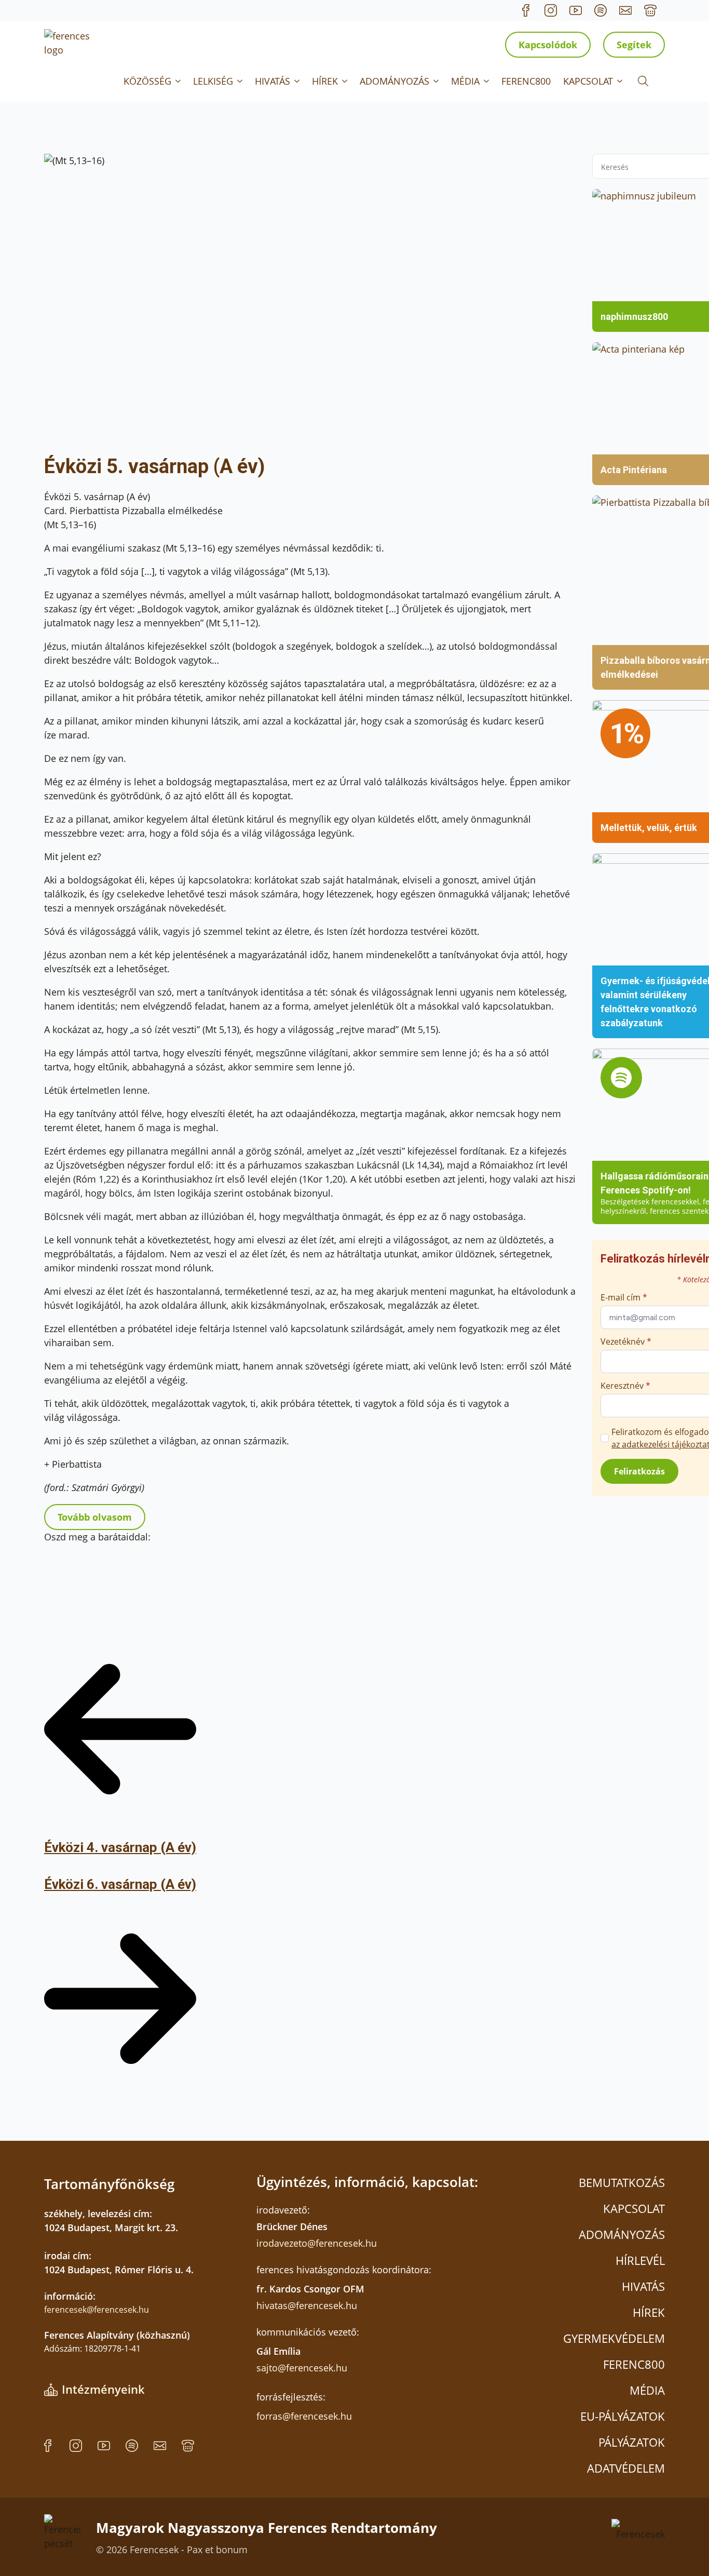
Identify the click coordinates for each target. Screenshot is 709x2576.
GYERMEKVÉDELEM (614, 2338)
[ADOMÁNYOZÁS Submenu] (437, 81)
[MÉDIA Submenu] (487, 81)
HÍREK (325, 81)
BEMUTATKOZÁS (622, 2182)
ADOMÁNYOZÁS (394, 81)
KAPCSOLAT (588, 81)
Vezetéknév (626, 1341)
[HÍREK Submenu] (346, 81)
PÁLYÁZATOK (632, 2442)
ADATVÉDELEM (626, 2468)
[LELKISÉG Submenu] (241, 81)
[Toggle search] (643, 81)
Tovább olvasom (95, 1517)
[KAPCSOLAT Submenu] (621, 81)
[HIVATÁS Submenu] (298, 81)
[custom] (526, 10)
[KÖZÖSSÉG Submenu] (179, 81)
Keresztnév (625, 1386)
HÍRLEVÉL (640, 2260)
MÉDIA (465, 81)
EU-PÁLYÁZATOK (623, 2416)
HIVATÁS (272, 81)
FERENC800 (526, 81)
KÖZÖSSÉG (147, 81)
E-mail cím (624, 1297)
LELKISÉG (213, 81)
